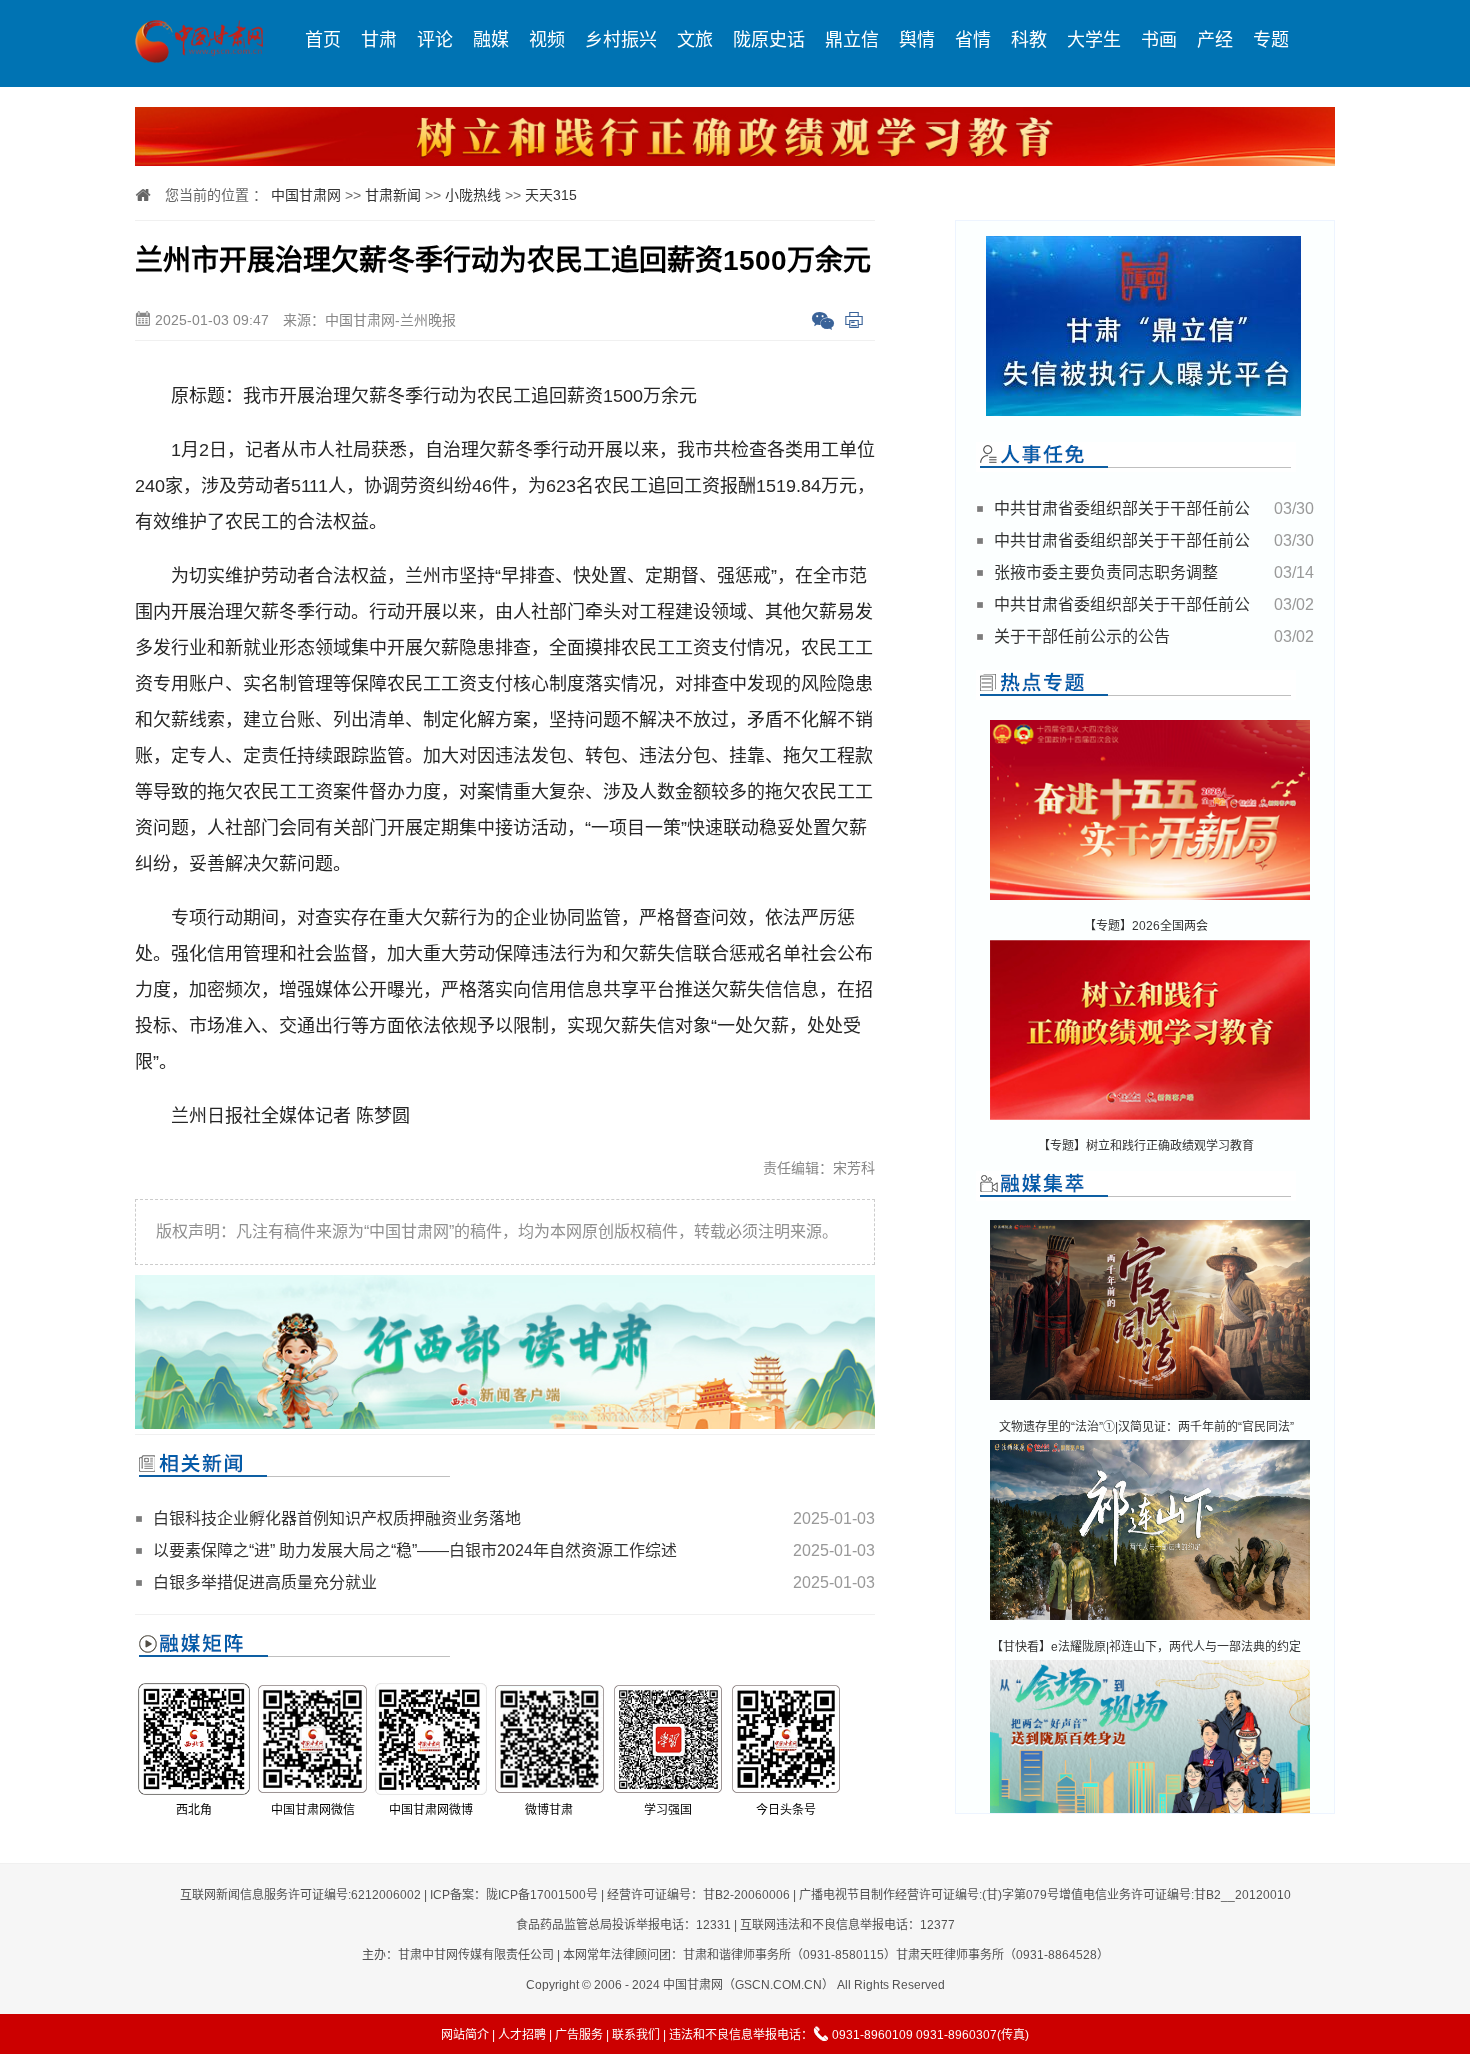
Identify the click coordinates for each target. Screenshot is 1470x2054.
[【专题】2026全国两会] (1150, 901)
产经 (1215, 40)
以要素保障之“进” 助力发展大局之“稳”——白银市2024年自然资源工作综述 (415, 1550)
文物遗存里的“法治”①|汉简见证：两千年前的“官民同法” (1146, 1427)
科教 (1029, 40)
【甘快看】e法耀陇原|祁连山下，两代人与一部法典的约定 (1146, 1647)
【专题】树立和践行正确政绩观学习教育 (1146, 1146)
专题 (1271, 40)
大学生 (1094, 40)
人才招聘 (522, 2035)
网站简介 (465, 2035)
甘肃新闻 (393, 195)
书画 (1159, 40)
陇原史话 (769, 40)
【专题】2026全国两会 (1146, 926)
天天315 (551, 195)
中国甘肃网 (306, 195)
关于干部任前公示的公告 (1082, 636)
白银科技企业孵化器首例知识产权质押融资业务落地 (337, 1518)
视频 (547, 40)
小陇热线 (473, 195)
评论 (435, 40)
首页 (323, 40)
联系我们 (636, 2035)
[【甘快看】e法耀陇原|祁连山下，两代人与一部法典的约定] (1150, 1621)
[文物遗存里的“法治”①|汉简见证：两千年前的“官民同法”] (1150, 1401)
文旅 (695, 40)
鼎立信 (852, 40)
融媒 (491, 40)
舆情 (917, 40)
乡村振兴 (621, 40)
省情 (973, 40)
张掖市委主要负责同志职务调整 (1106, 572)
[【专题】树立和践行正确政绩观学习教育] (1150, 1121)
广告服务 (579, 2035)
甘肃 (379, 40)
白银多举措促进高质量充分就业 (265, 1582)
